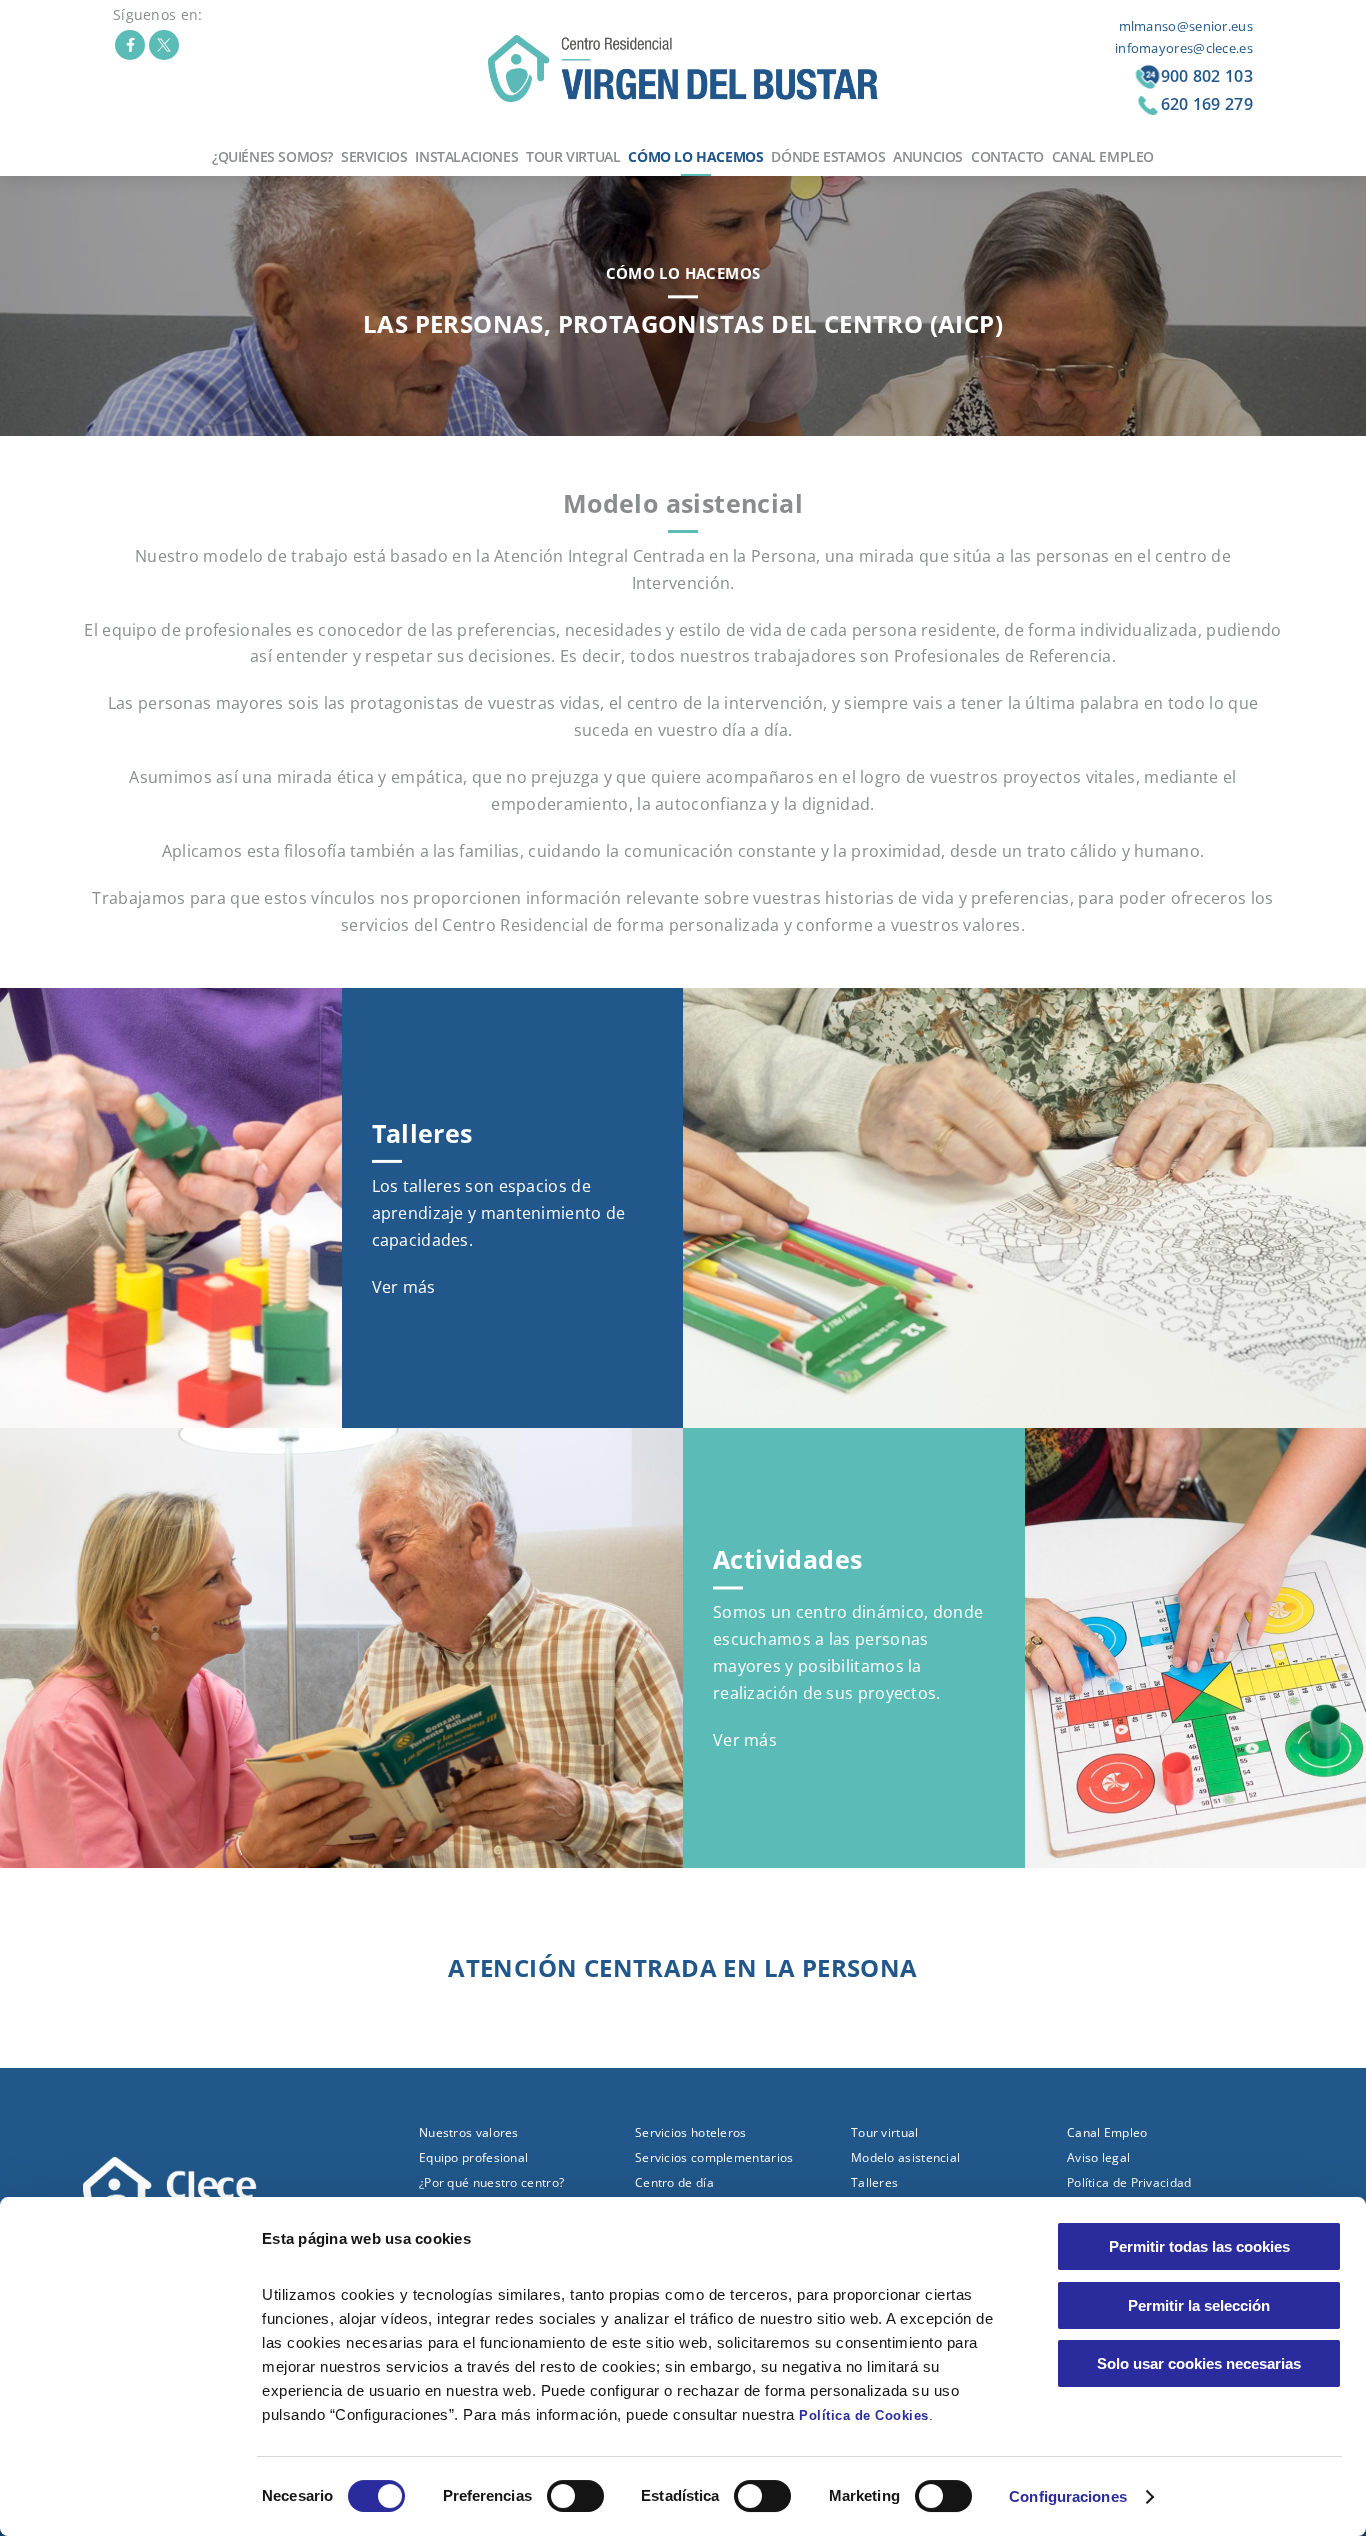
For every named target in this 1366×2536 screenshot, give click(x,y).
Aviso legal (1098, 2157)
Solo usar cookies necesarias (1199, 2363)
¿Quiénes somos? (272, 156)
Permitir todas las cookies (1199, 2246)
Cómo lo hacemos (695, 156)
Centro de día (674, 2182)
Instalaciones (466, 156)
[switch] (575, 2496)
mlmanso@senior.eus (1186, 26)
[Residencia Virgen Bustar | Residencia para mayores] (683, 67)
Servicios (374, 156)
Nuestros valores (469, 2132)
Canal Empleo (1103, 156)
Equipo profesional (473, 2157)
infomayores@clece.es (1184, 48)
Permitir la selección (1199, 2305)
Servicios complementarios (714, 2157)
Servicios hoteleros (691, 2132)
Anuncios (928, 156)
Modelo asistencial (905, 2157)
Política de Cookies (864, 2415)
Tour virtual (573, 156)
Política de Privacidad (1129, 2182)
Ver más (404, 1287)
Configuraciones (1068, 2496)
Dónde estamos (828, 156)
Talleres (874, 2182)
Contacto (1007, 156)
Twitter (164, 45)
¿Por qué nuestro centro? (491, 2182)
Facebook (130, 45)
